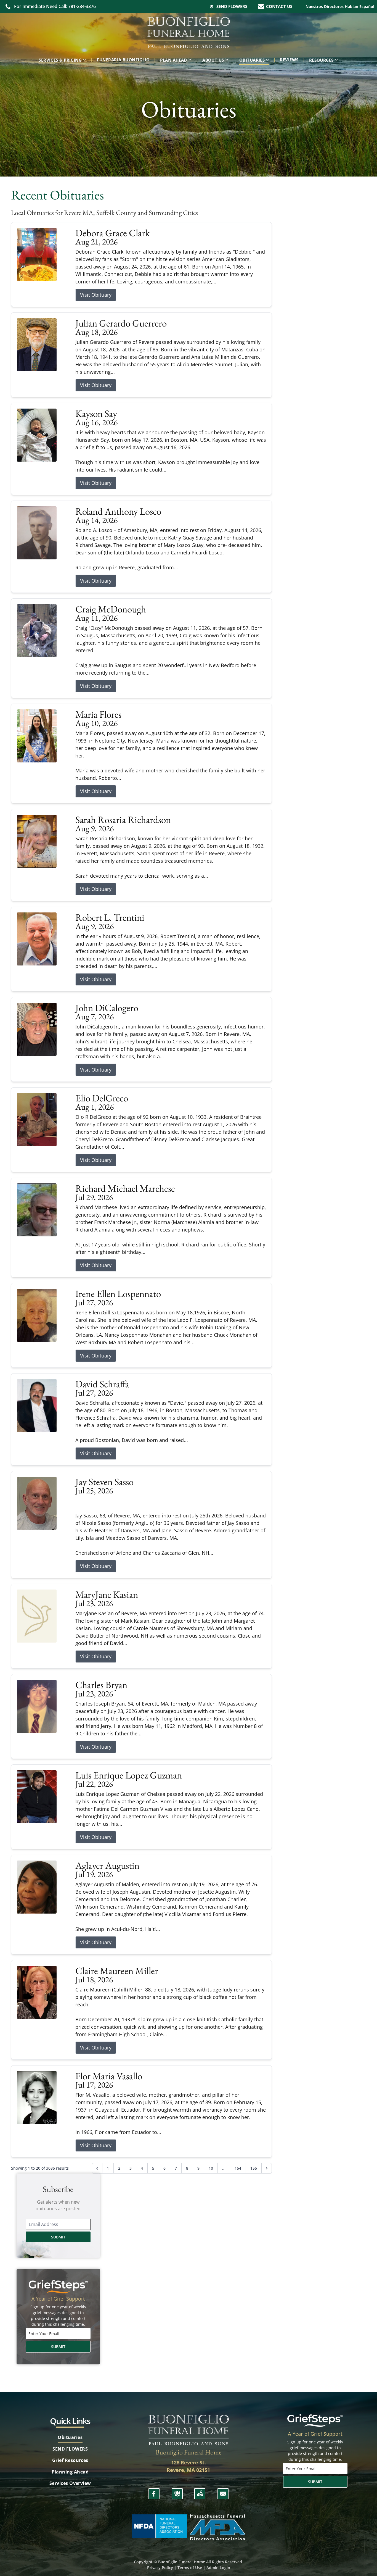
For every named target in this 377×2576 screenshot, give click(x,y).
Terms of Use (190, 2568)
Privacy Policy (160, 2568)
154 (238, 2168)
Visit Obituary (96, 295)
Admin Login (218, 2568)
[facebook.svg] (154, 2494)
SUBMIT (58, 2237)
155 (254, 2168)
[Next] (267, 2168)
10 (211, 2168)
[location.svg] (200, 2494)
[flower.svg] (177, 2494)
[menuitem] (64, 60)
